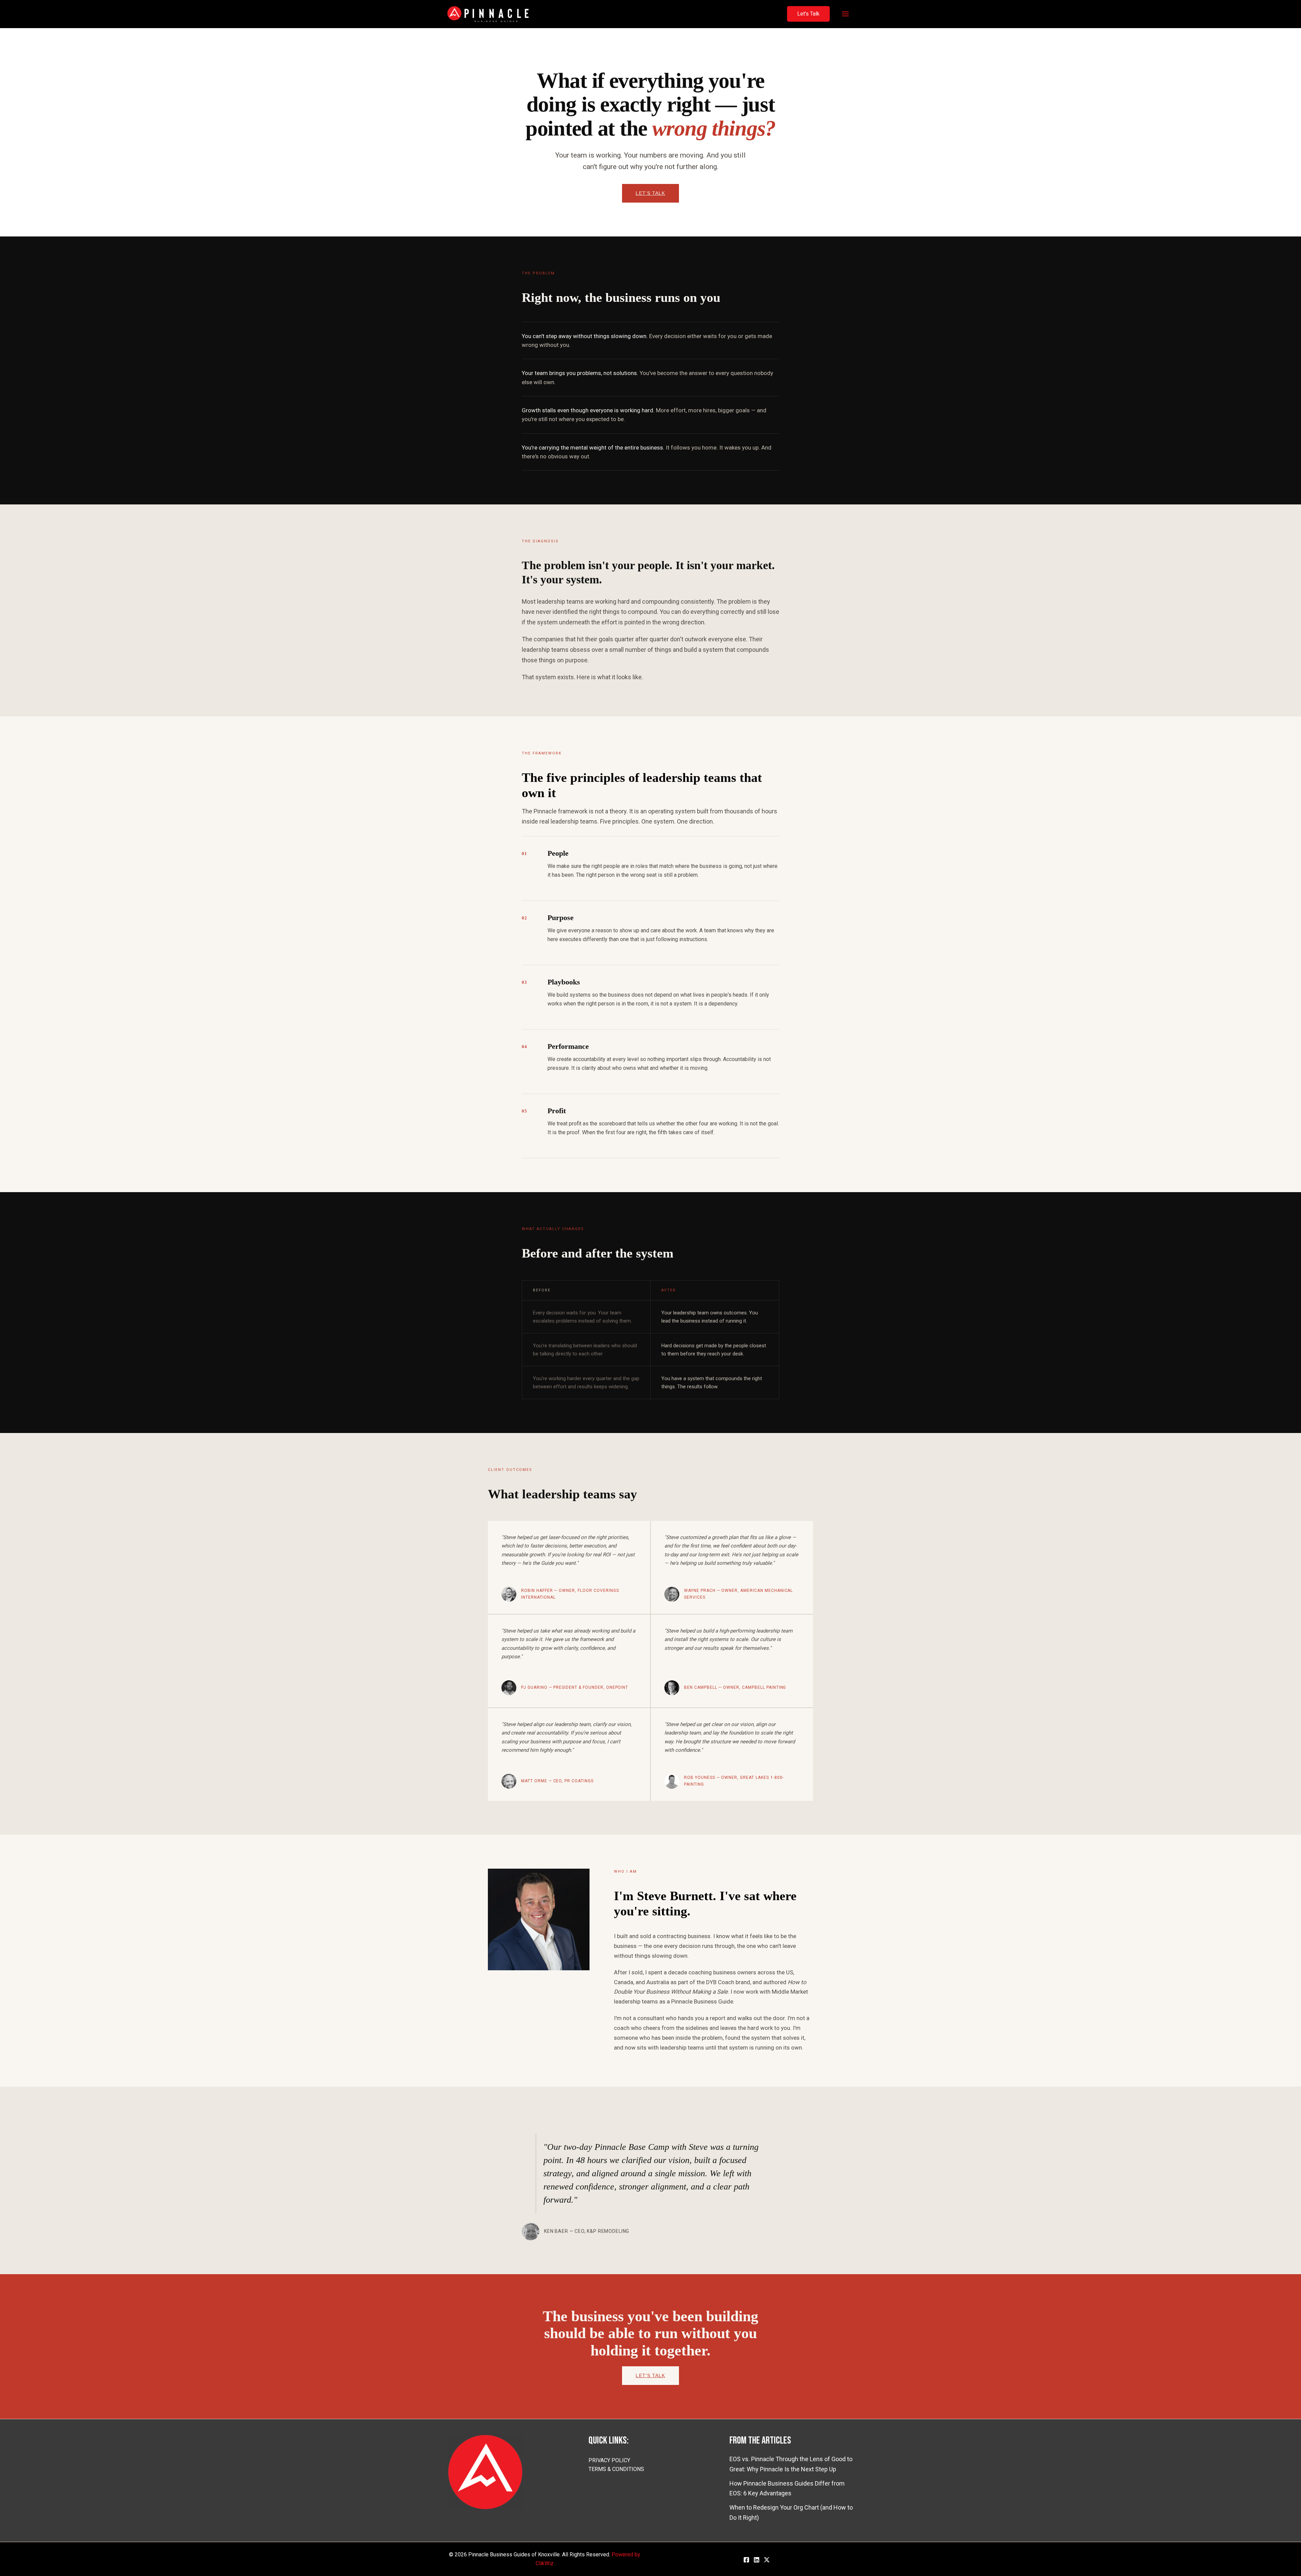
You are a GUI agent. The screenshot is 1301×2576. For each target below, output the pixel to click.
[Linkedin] (757, 2560)
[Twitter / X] (767, 2560)
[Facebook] (746, 2560)
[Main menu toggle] (845, 14)
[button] (808, 14)
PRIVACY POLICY (609, 2460)
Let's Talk (650, 193)
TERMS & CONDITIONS (616, 2469)
